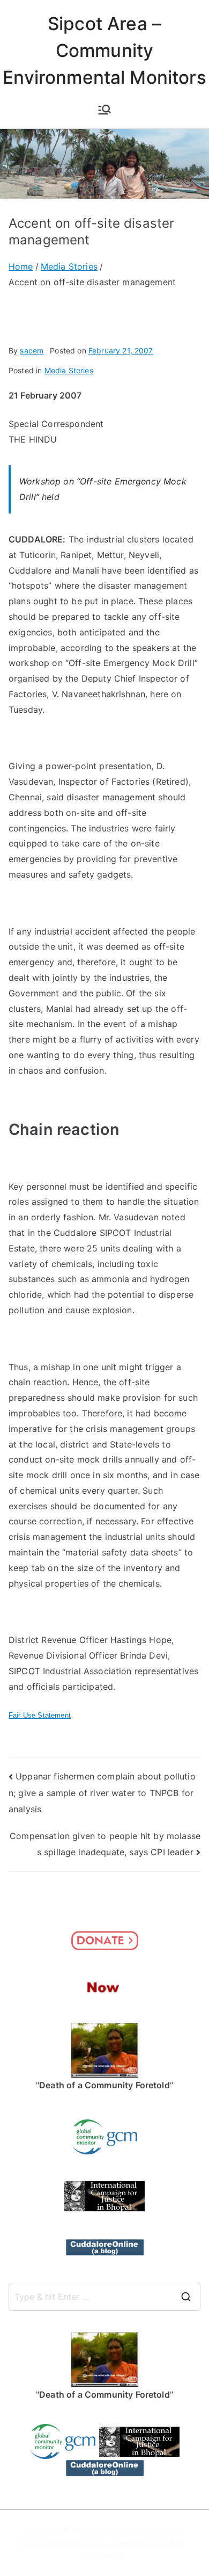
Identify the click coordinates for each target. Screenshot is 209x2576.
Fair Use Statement (40, 1715)
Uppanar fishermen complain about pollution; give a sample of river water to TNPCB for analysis (102, 1793)
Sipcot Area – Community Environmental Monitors (104, 50)
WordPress (103, 2556)
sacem (32, 350)
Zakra (163, 2542)
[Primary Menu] (104, 110)
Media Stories (69, 370)
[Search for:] (104, 2297)
